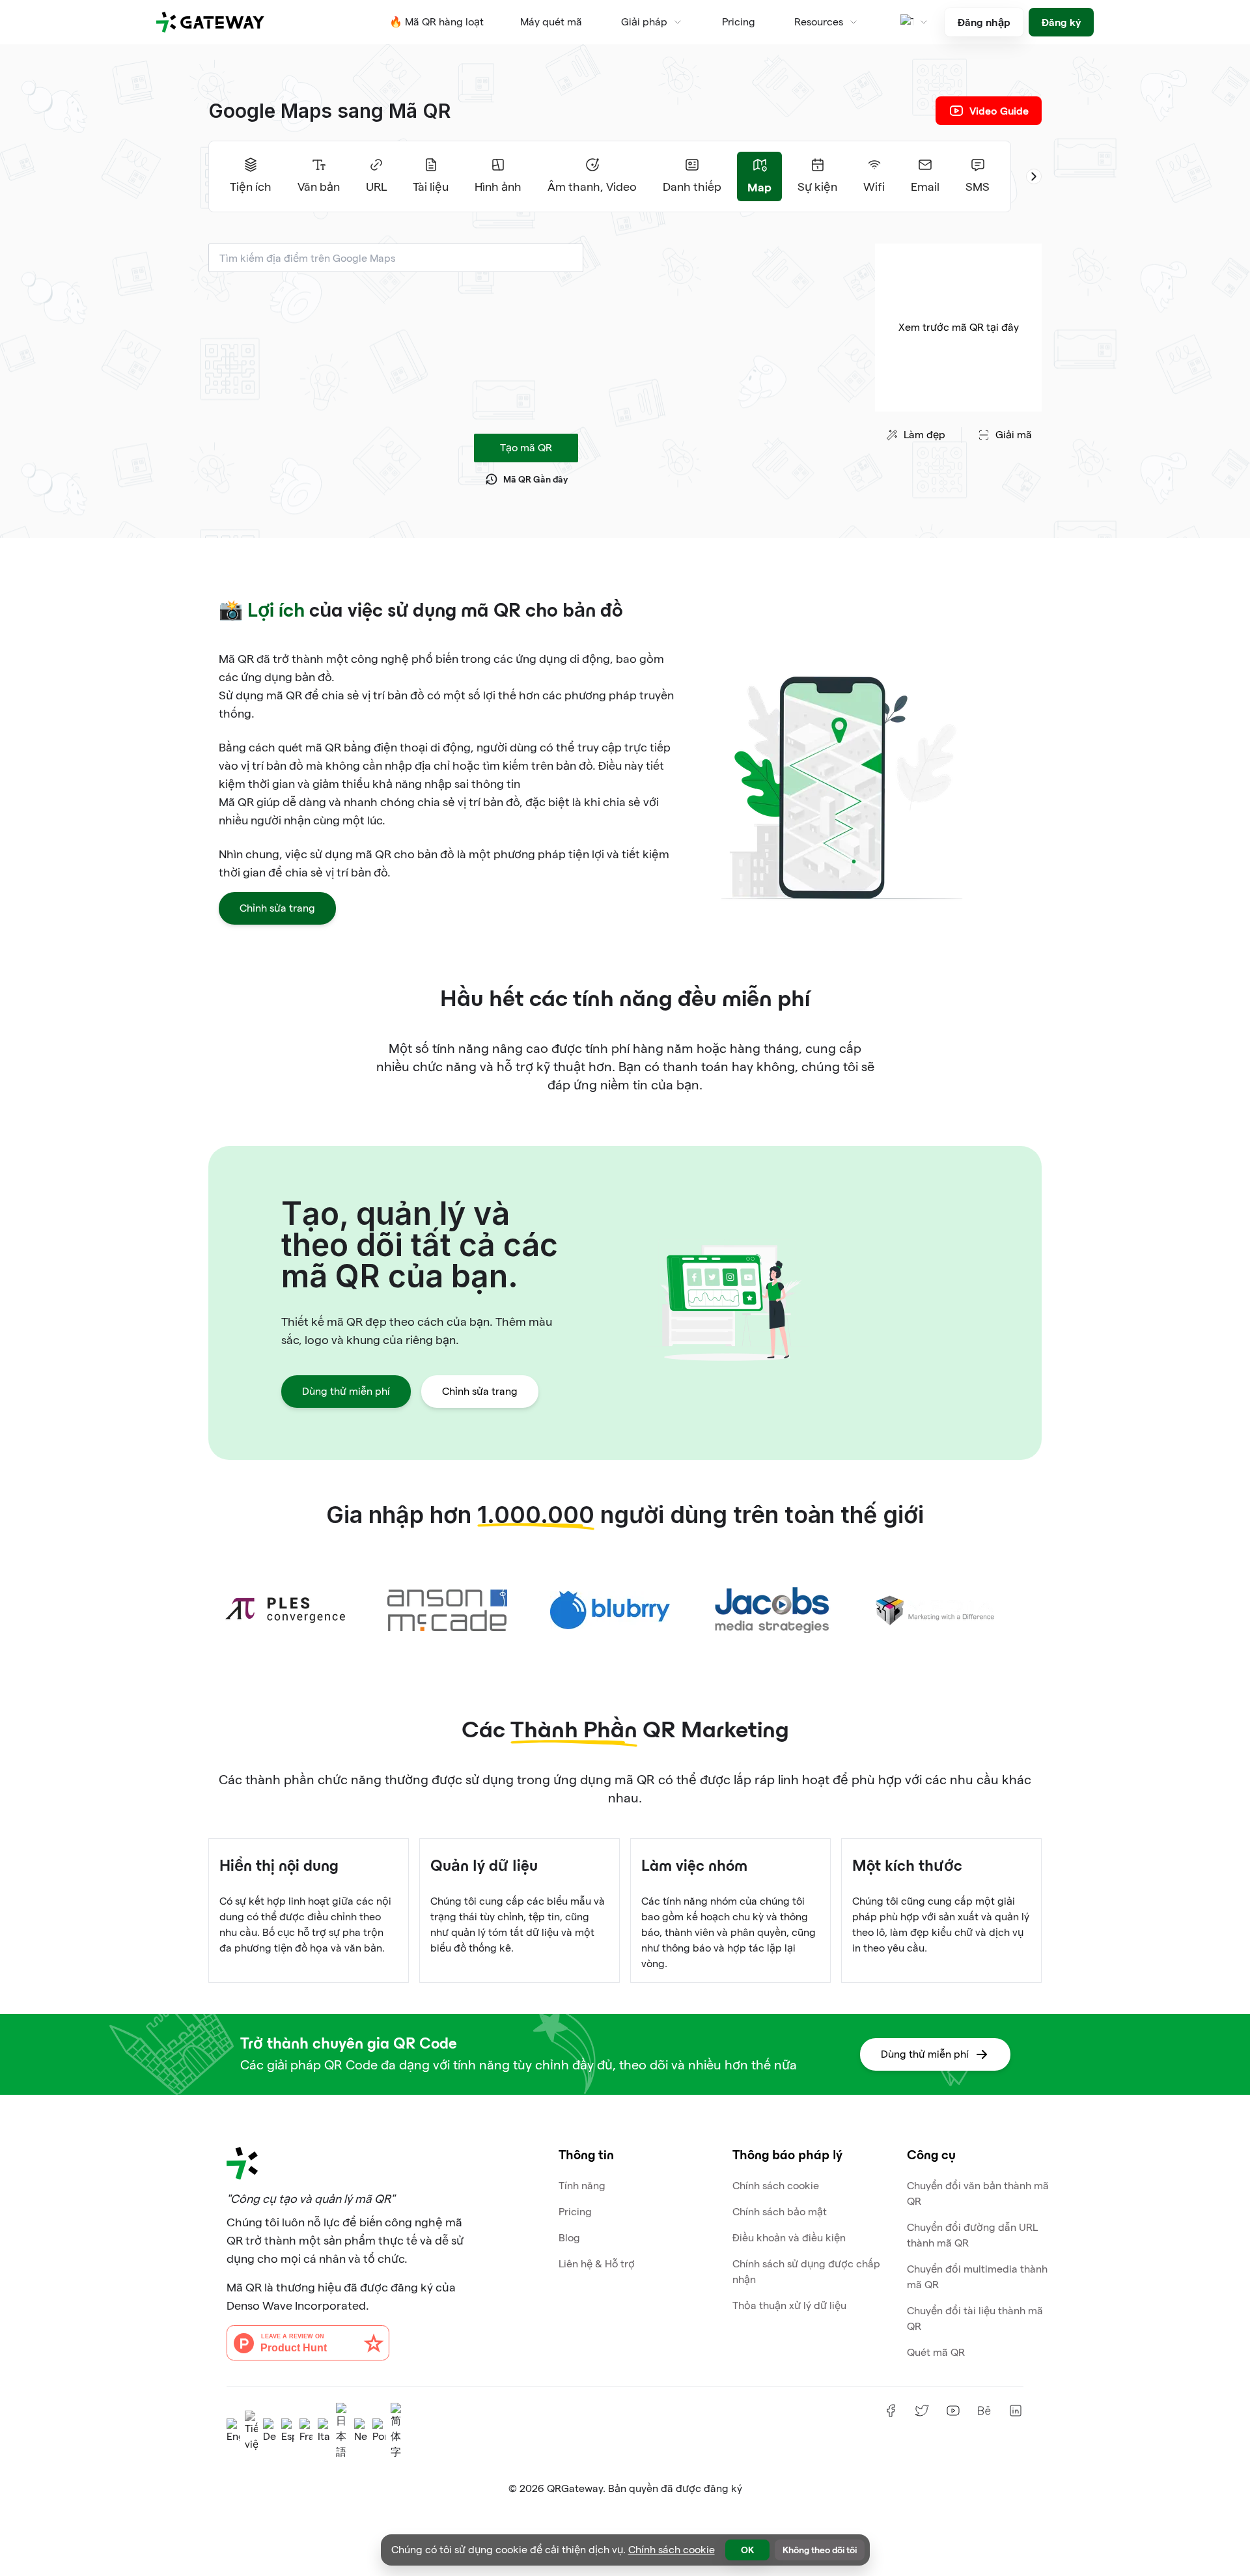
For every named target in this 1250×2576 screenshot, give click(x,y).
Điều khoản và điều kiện (789, 2238)
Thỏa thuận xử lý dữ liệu (789, 2305)
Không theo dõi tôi (820, 2550)
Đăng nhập (984, 22)
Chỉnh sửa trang (277, 908)
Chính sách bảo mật (780, 2212)
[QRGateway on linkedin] (1016, 2411)
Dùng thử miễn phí (346, 1391)
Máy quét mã (551, 22)
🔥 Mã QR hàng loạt (437, 22)
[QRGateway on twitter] (922, 2411)
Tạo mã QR (526, 448)
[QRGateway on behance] (984, 2411)
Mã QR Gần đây (535, 479)
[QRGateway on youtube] (953, 2411)
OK (747, 2550)
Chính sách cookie (776, 2186)
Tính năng (582, 2186)
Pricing (739, 22)
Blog (569, 2238)
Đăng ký (1061, 22)
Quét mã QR (936, 2352)
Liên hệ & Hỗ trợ (597, 2264)
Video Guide (999, 110)
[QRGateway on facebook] (891, 2411)
